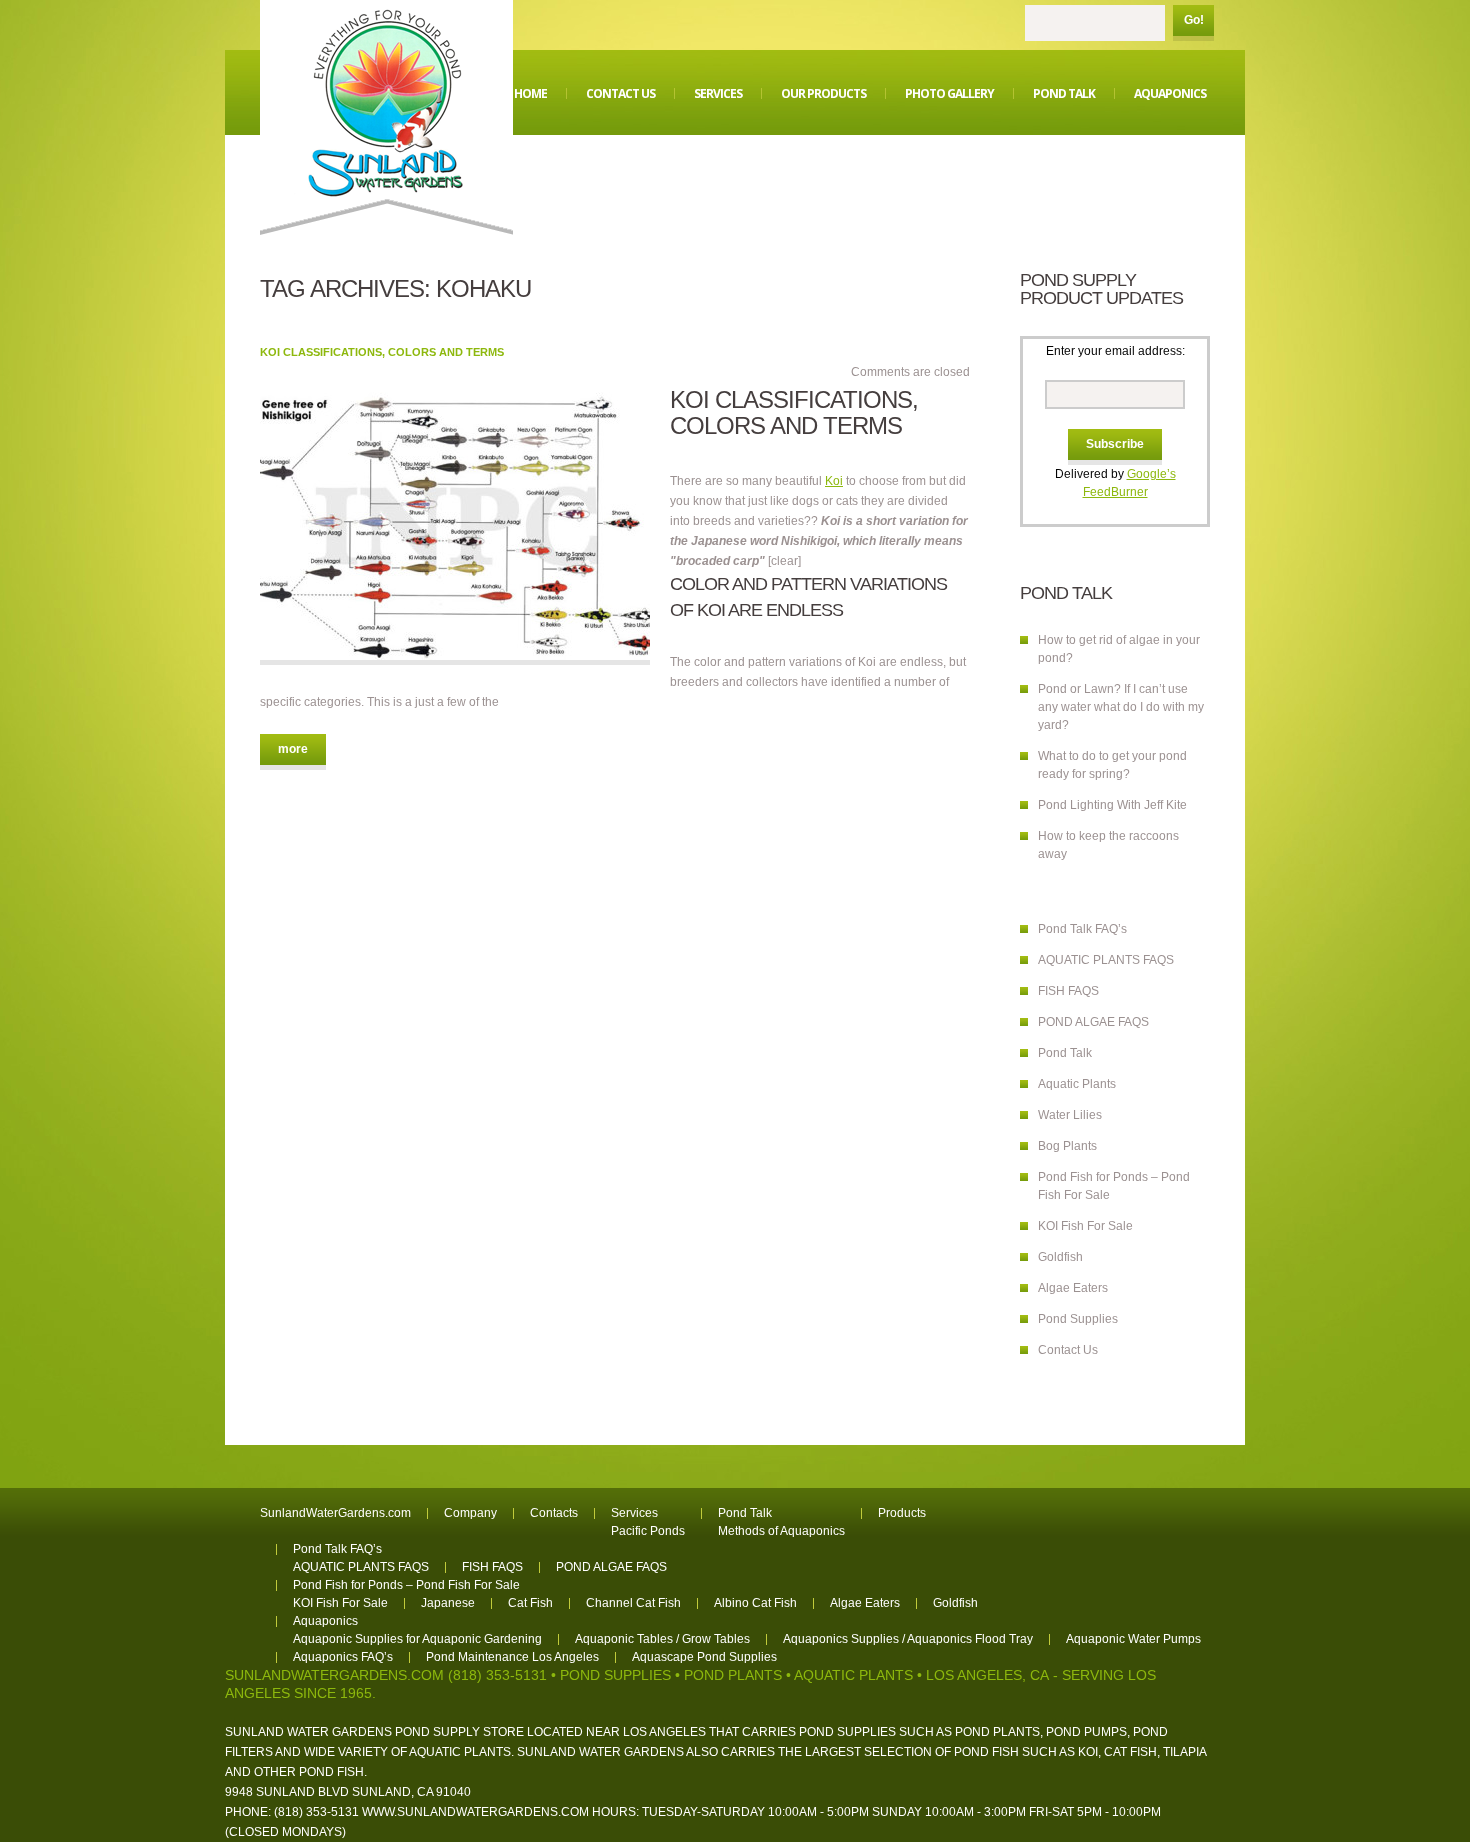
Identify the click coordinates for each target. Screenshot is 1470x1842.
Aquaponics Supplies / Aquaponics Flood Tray (908, 1639)
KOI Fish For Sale (1085, 1226)
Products (902, 1513)
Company (470, 1513)
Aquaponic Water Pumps (1133, 1639)
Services (718, 93)
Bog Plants (1067, 1146)
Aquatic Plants (1077, 1084)
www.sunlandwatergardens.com (475, 1812)
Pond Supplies (1078, 1319)
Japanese (448, 1603)
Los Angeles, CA (987, 1675)
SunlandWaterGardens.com (335, 1513)
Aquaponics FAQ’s (343, 1657)
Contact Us (620, 93)
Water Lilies (1070, 1115)
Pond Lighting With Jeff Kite (1112, 805)
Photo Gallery (949, 93)
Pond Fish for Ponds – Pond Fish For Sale (406, 1585)
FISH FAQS (1068, 991)
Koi (834, 481)
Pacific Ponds (648, 1531)
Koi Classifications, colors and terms (382, 352)
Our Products (823, 93)
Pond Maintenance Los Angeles (512, 1657)
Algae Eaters (1073, 1288)
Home (530, 93)
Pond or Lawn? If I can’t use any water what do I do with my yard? (1121, 707)
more (293, 749)
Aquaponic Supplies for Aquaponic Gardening (417, 1639)
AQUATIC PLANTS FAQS (1106, 960)
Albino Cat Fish (755, 1603)
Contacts (554, 1513)
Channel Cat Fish (633, 1603)
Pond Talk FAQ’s (1082, 929)
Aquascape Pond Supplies (704, 1657)
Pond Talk (1064, 93)
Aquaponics (1170, 93)
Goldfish (1060, 1257)
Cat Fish (530, 1603)
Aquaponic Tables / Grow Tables (662, 1639)
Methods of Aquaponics (781, 1531)
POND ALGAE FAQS (1093, 1022)
